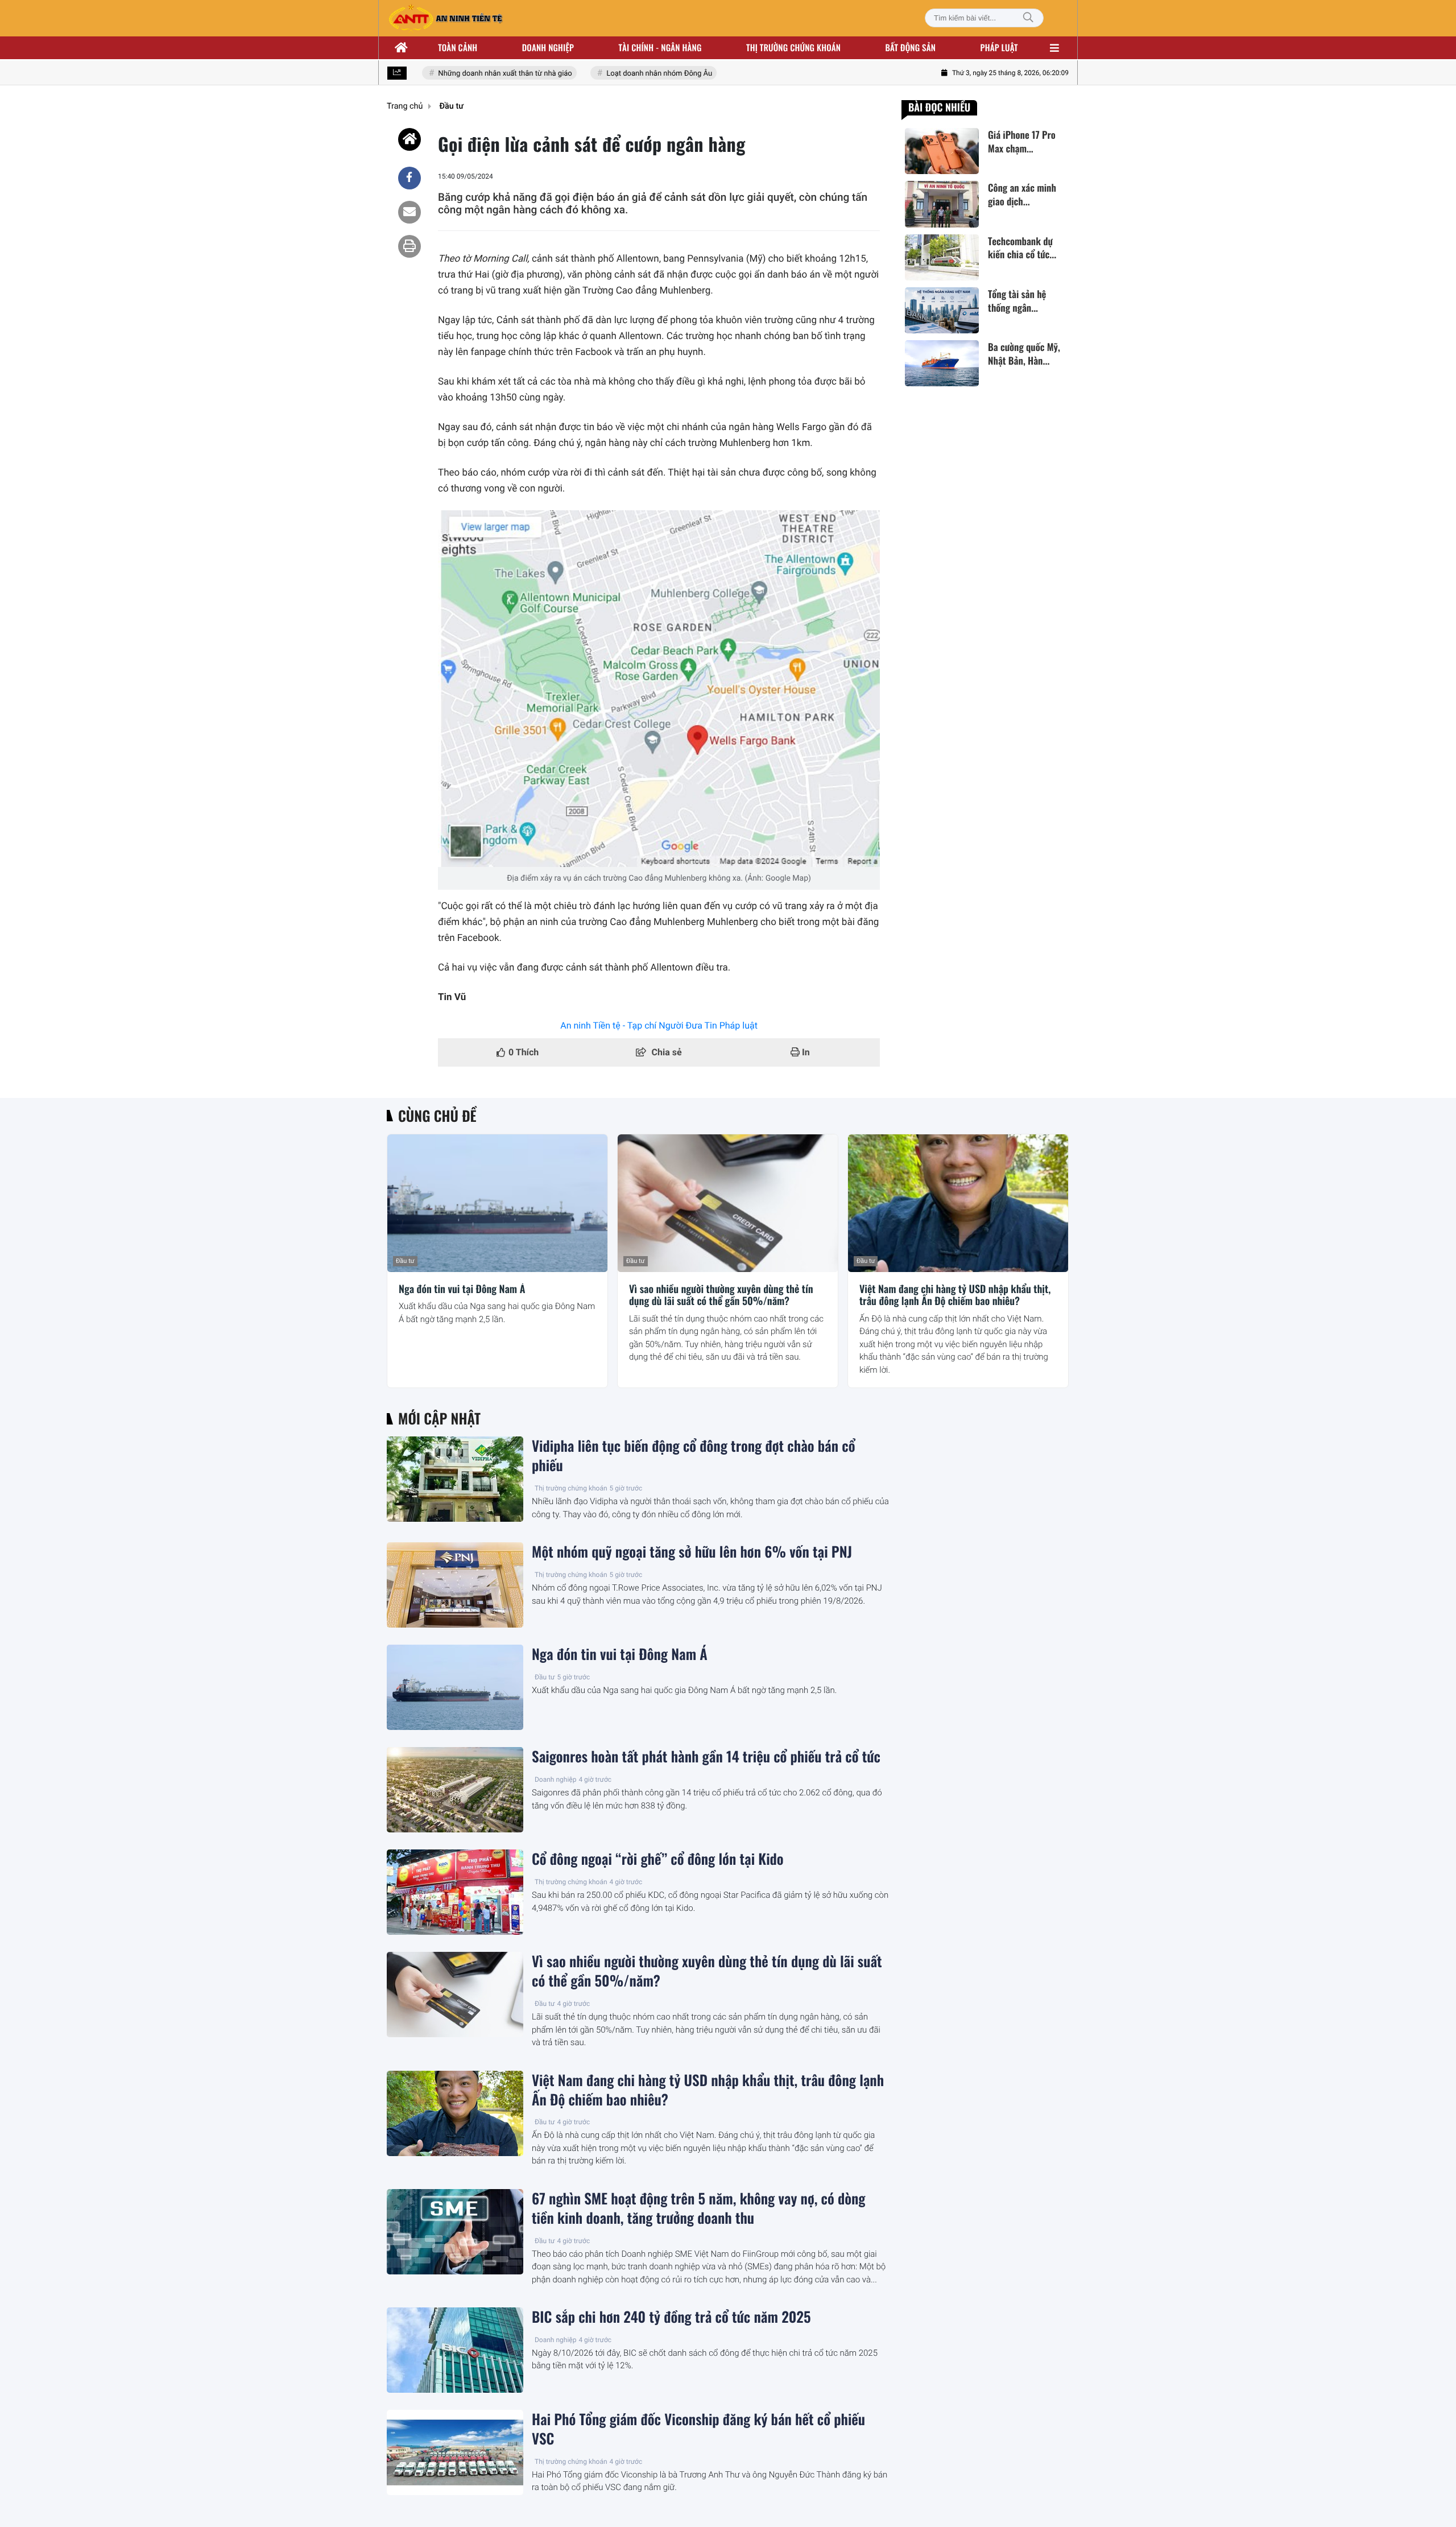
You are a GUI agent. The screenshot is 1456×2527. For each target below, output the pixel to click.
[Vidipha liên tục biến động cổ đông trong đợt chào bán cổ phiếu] (455, 1479)
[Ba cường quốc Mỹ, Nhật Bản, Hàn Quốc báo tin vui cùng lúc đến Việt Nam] (942, 363)
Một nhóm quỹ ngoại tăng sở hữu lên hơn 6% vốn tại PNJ (692, 1552)
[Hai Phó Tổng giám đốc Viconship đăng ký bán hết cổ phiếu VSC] (455, 2452)
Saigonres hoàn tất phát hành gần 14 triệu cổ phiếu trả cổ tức (706, 1757)
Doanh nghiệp (548, 48)
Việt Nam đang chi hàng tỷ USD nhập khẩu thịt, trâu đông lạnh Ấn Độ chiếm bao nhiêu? (955, 1296)
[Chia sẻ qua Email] (409, 212)
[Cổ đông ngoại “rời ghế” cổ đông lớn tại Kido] (455, 1892)
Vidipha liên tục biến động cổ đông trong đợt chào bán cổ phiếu (693, 1456)
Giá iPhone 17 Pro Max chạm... (1022, 142)
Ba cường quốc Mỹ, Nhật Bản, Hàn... (1024, 354)
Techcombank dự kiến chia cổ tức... (1022, 248)
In (805, 1052)
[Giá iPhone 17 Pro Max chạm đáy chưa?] (942, 151)
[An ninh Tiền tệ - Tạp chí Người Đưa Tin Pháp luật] (445, 18)
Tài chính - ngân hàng (660, 48)
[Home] (409, 139)
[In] (409, 246)
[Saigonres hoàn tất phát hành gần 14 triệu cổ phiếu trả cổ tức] (455, 1790)
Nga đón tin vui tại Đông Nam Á (462, 1290)
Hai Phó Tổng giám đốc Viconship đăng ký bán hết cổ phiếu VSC (698, 2429)
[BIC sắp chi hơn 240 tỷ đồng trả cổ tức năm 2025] (455, 2350)
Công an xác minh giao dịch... (1022, 195)
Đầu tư (405, 1261)
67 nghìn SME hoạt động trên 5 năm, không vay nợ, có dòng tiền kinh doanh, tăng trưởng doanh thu (699, 2208)
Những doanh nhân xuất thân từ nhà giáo (479, 74)
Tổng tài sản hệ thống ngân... (1017, 301)
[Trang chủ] (402, 48)
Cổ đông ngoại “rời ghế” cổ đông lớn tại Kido (658, 1859)
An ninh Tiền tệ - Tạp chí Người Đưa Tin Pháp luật (659, 1025)
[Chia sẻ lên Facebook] (409, 178)
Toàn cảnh (458, 48)
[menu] (1054, 48)
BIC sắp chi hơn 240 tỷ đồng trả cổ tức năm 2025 (671, 2317)
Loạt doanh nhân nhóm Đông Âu (633, 74)
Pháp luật (999, 48)
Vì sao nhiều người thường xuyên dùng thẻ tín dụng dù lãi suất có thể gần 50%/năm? (721, 1296)
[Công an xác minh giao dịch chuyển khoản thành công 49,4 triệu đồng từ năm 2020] (942, 204)
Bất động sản (911, 48)
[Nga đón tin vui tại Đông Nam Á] (497, 1203)
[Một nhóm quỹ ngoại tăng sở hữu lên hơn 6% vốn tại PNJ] (455, 1585)
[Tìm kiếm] (1028, 18)
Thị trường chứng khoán (793, 48)
